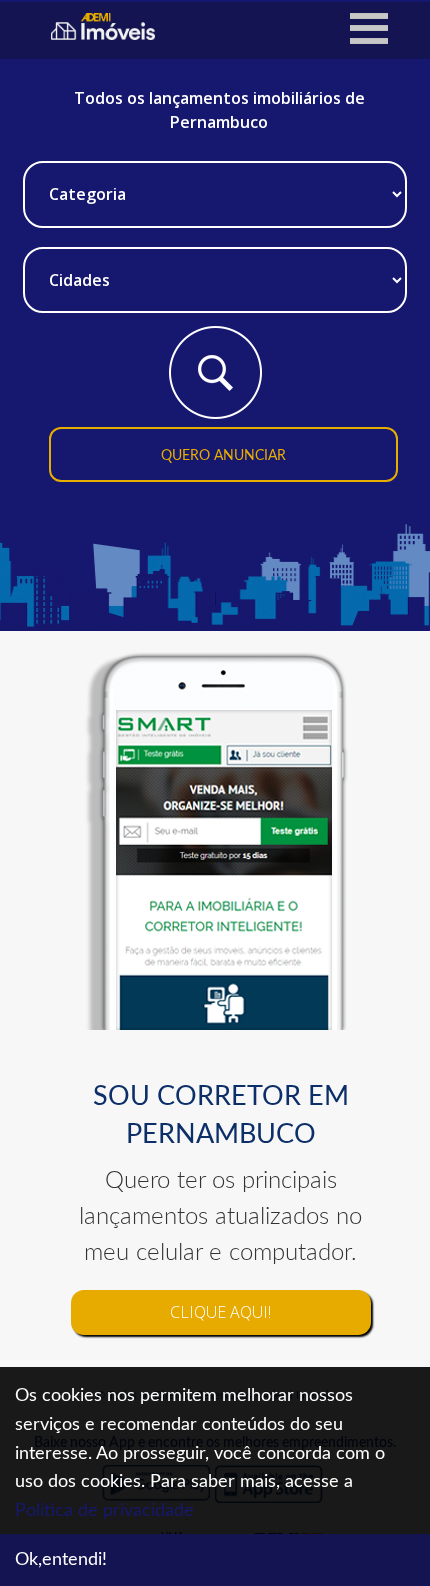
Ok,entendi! (61, 1560)
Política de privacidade (104, 1511)
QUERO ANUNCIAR (223, 456)
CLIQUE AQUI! (220, 1312)
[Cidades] (215, 270)
